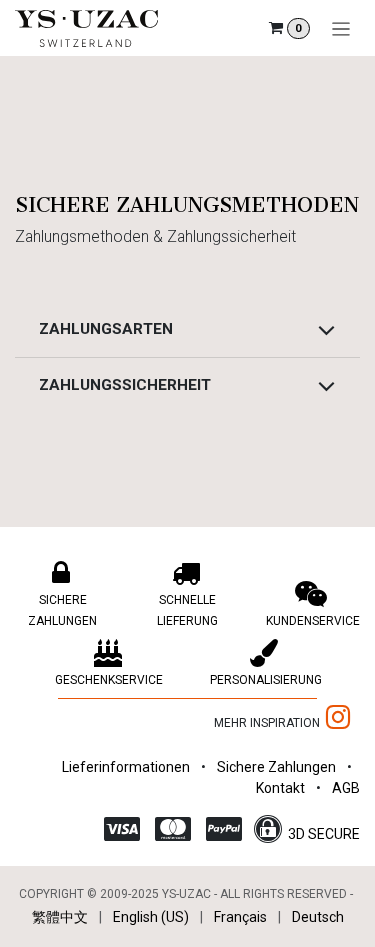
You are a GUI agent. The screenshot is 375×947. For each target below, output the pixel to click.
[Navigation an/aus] (341, 28)
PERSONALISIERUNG (266, 680)
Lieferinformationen (126, 767)
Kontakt (280, 788)
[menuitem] (60, 917)
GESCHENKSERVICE (109, 680)
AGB (346, 788)
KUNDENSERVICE (313, 621)
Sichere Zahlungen (276, 767)
